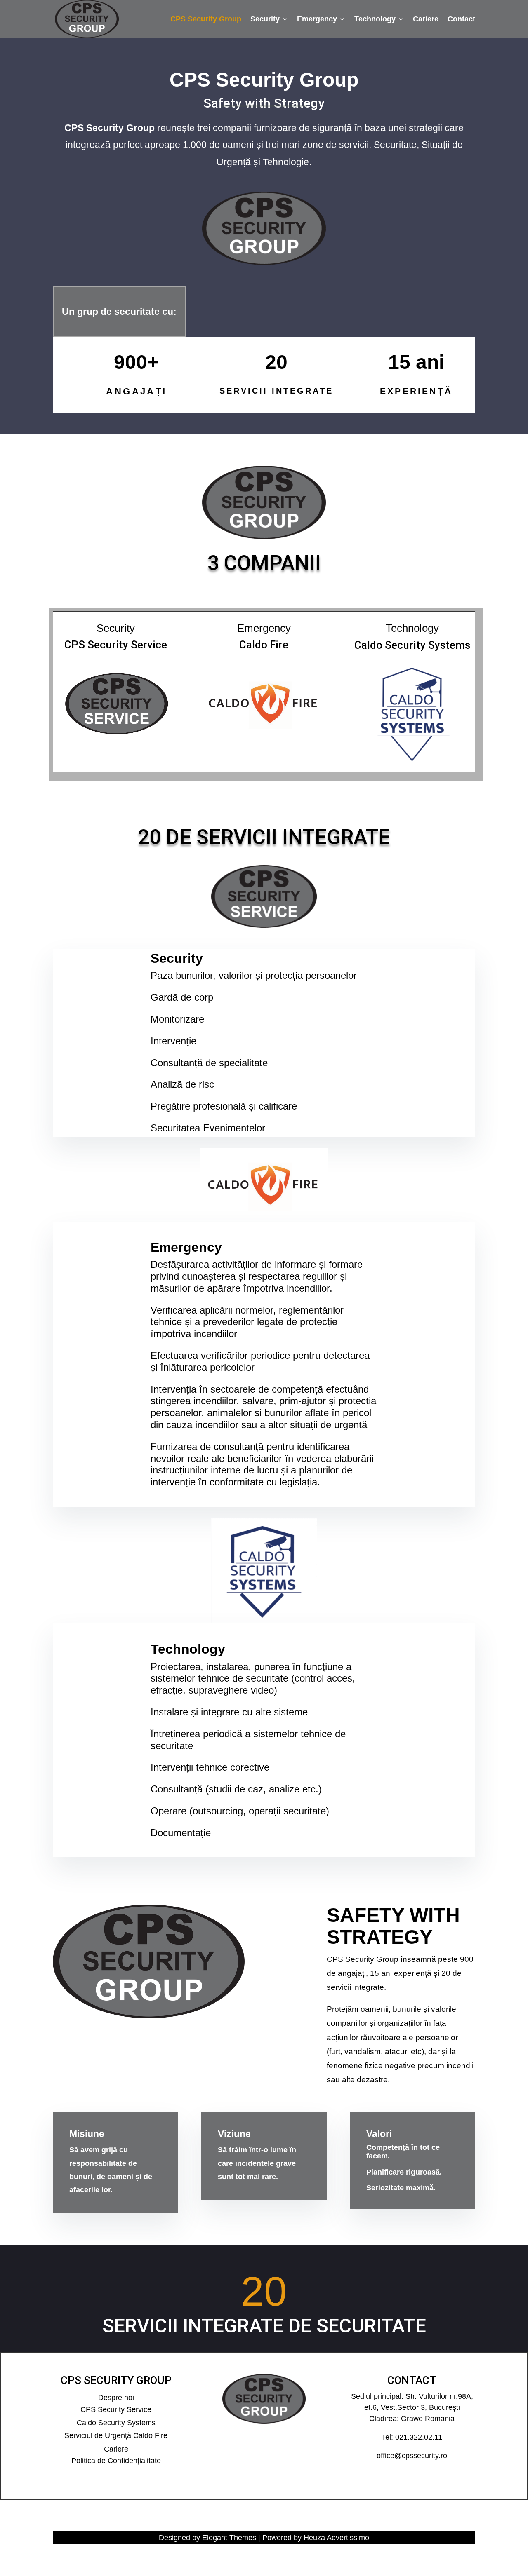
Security (265, 20)
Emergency (317, 20)
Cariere (426, 20)
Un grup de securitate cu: (119, 312)
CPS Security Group (206, 20)
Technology (375, 20)
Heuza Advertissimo (336, 2538)
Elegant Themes (229, 2538)
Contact (461, 20)
